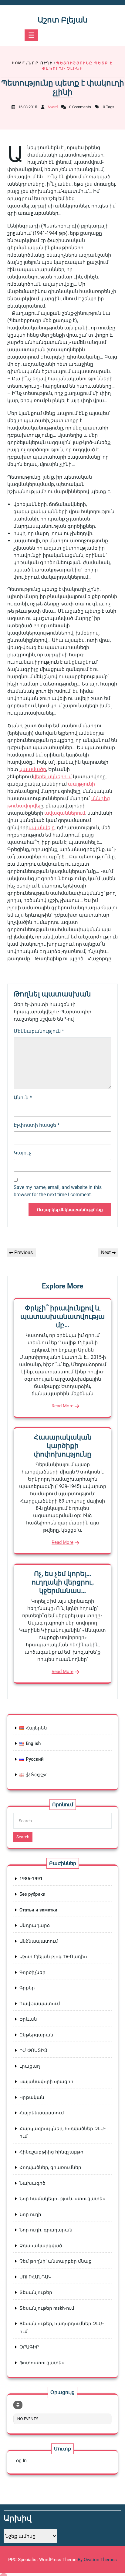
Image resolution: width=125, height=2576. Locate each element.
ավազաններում (65, 813)
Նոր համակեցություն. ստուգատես (62, 2199)
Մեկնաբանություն (39, 1031)
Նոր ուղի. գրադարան (46, 2230)
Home (19, 63)
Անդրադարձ (35, 1925)
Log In (20, 2461)
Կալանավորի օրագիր (46, 2082)
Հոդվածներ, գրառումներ (50, 2167)
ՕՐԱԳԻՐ (29, 2347)
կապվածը (33, 769)
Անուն (23, 1098)
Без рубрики (32, 1894)
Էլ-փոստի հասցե (37, 1125)
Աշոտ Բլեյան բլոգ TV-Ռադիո (53, 1957)
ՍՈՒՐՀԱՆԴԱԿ (35, 2277)
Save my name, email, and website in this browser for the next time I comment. (58, 1191)
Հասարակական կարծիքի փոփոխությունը (63, 1446)
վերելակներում (52, 777)
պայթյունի (81, 784)
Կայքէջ (23, 1153)
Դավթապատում (40, 2004)
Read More (62, 1406)
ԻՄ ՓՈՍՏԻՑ (33, 2050)
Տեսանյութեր (36, 2292)
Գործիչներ (32, 1972)
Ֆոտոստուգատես (42, 2363)
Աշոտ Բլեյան (63, 20)
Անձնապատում (39, 1941)
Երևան (28, 2019)
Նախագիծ (32, 2183)
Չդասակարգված (41, 2246)
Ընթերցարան (36, 2035)
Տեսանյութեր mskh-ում (47, 2308)
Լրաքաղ (30, 2066)
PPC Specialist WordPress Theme (62, 2560)
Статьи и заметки (38, 1910)
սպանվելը (42, 828)
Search (23, 1837)
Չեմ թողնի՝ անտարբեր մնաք (56, 2261)
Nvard (53, 107)
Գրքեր (27, 1988)
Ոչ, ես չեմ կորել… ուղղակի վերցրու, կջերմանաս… (63, 1582)
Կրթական (32, 2097)
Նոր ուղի (41, 63)
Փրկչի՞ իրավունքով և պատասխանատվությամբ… (62, 1317)
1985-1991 (31, 1879)
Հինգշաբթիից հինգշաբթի (51, 2152)
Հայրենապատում (42, 2113)
